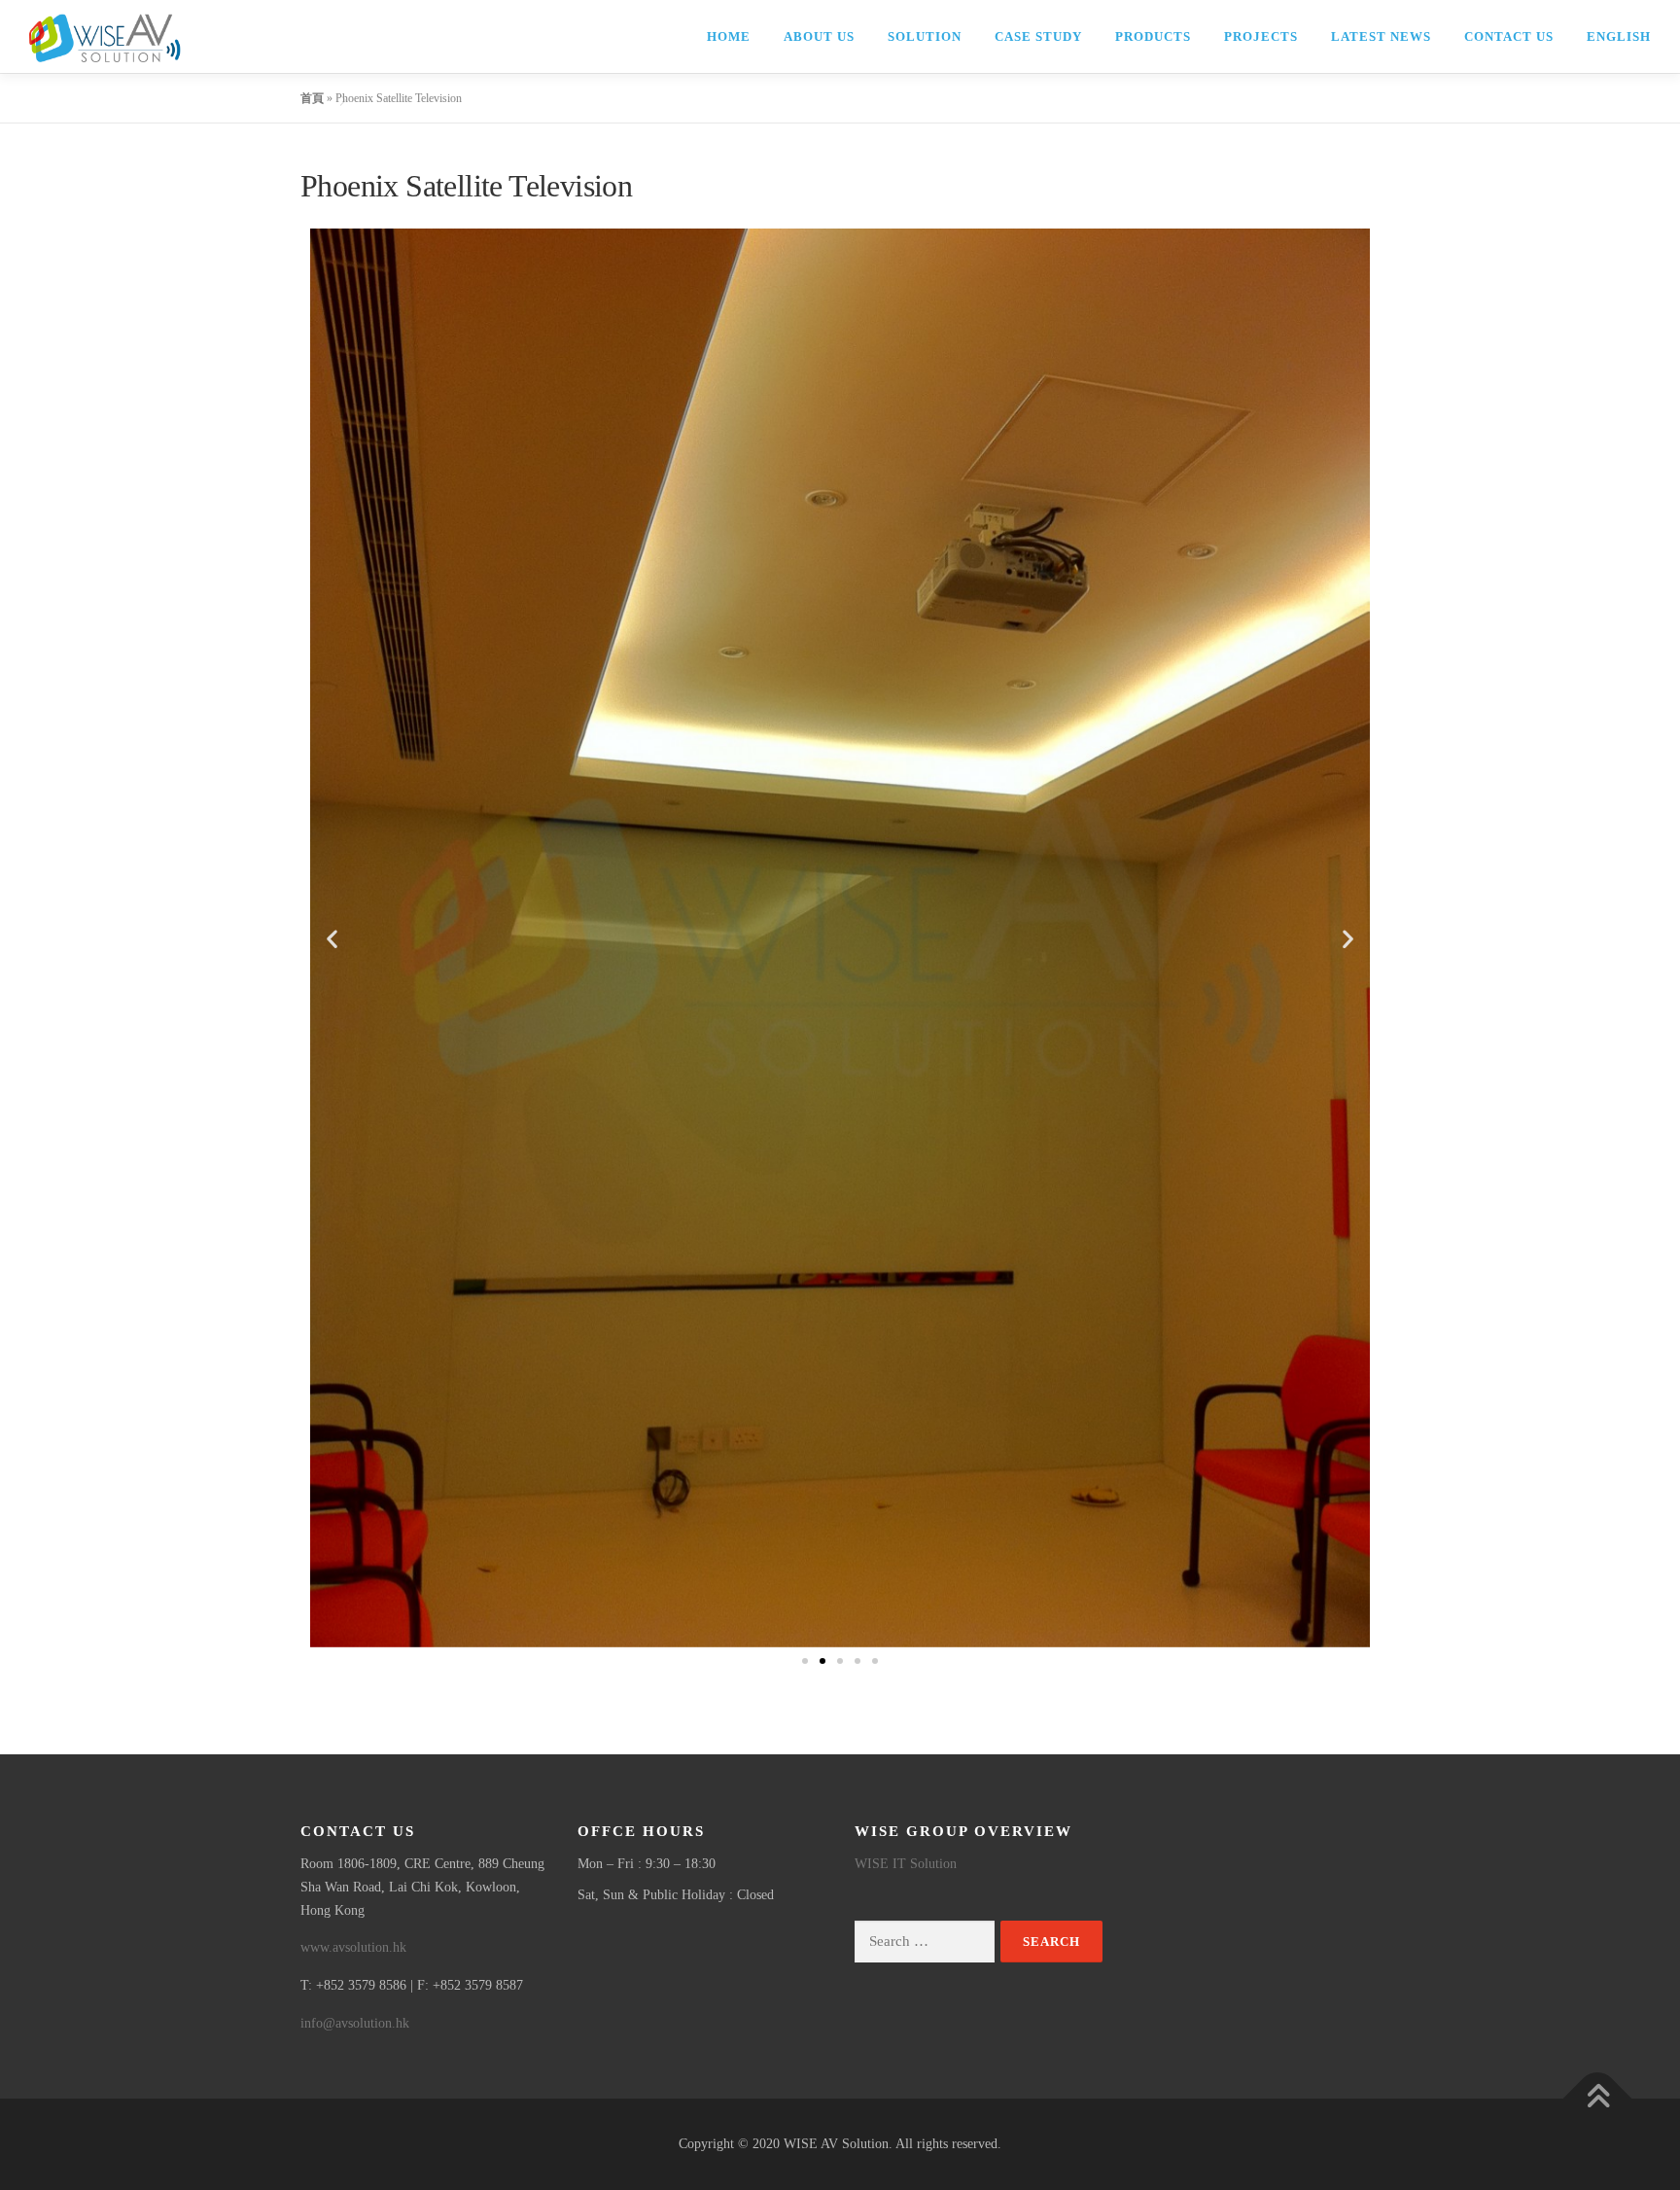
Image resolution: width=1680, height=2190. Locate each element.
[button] (332, 938)
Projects (1261, 36)
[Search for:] (925, 1942)
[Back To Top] (1598, 2098)
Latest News (1381, 36)
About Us (819, 36)
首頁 (312, 98)
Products (1153, 36)
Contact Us (1509, 36)
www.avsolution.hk (353, 1947)
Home (729, 36)
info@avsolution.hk (355, 2023)
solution (925, 36)
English (1619, 36)
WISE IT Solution (906, 1864)
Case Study (1038, 36)
